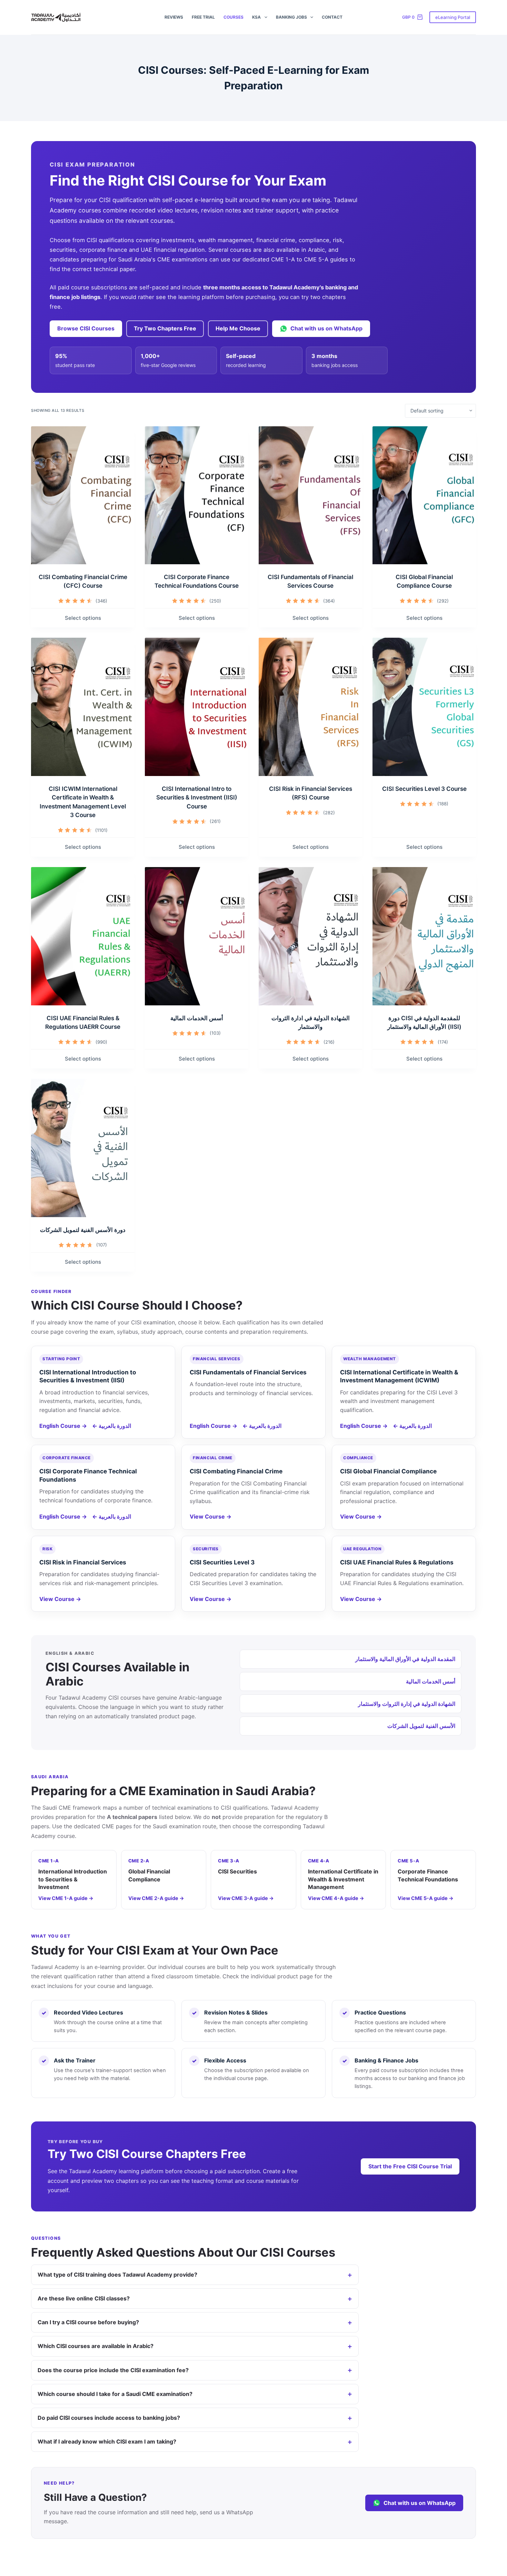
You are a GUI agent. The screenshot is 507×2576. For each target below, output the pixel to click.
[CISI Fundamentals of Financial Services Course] (310, 495)
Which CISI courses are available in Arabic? (96, 2346)
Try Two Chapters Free (165, 328)
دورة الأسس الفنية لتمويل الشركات (83, 1230)
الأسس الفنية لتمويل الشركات (421, 1726)
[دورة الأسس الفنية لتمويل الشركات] (83, 1148)
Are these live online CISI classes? (84, 2298)
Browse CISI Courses (86, 328)
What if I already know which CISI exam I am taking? (107, 2441)
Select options (83, 618)
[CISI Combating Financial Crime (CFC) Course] (83, 495)
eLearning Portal (453, 17)
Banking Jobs (291, 17)
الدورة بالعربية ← (112, 1426)
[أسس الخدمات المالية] (197, 936)
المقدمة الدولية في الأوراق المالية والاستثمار (405, 1659)
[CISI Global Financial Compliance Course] (424, 495)
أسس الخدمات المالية (197, 1018)
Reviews (174, 17)
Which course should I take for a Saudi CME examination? (115, 2394)
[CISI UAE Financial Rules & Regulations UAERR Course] (83, 936)
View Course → (211, 1516)
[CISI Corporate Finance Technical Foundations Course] (197, 495)
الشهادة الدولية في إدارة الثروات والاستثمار (407, 1704)
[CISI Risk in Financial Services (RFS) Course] (310, 707)
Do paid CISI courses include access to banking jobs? (109, 2418)
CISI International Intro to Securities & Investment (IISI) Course (197, 798)
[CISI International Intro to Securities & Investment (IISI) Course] (197, 707)
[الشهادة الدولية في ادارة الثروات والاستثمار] (310, 936)
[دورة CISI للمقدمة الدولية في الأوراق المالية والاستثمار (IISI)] (424, 936)
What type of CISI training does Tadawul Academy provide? (117, 2275)
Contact (332, 17)
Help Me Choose (238, 328)
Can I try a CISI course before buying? (88, 2322)
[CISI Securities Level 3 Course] (424, 707)
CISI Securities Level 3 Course (424, 789)
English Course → (63, 1426)
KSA (256, 17)
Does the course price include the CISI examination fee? (113, 2370)
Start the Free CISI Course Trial (410, 2166)
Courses (233, 17)
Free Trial (203, 17)
